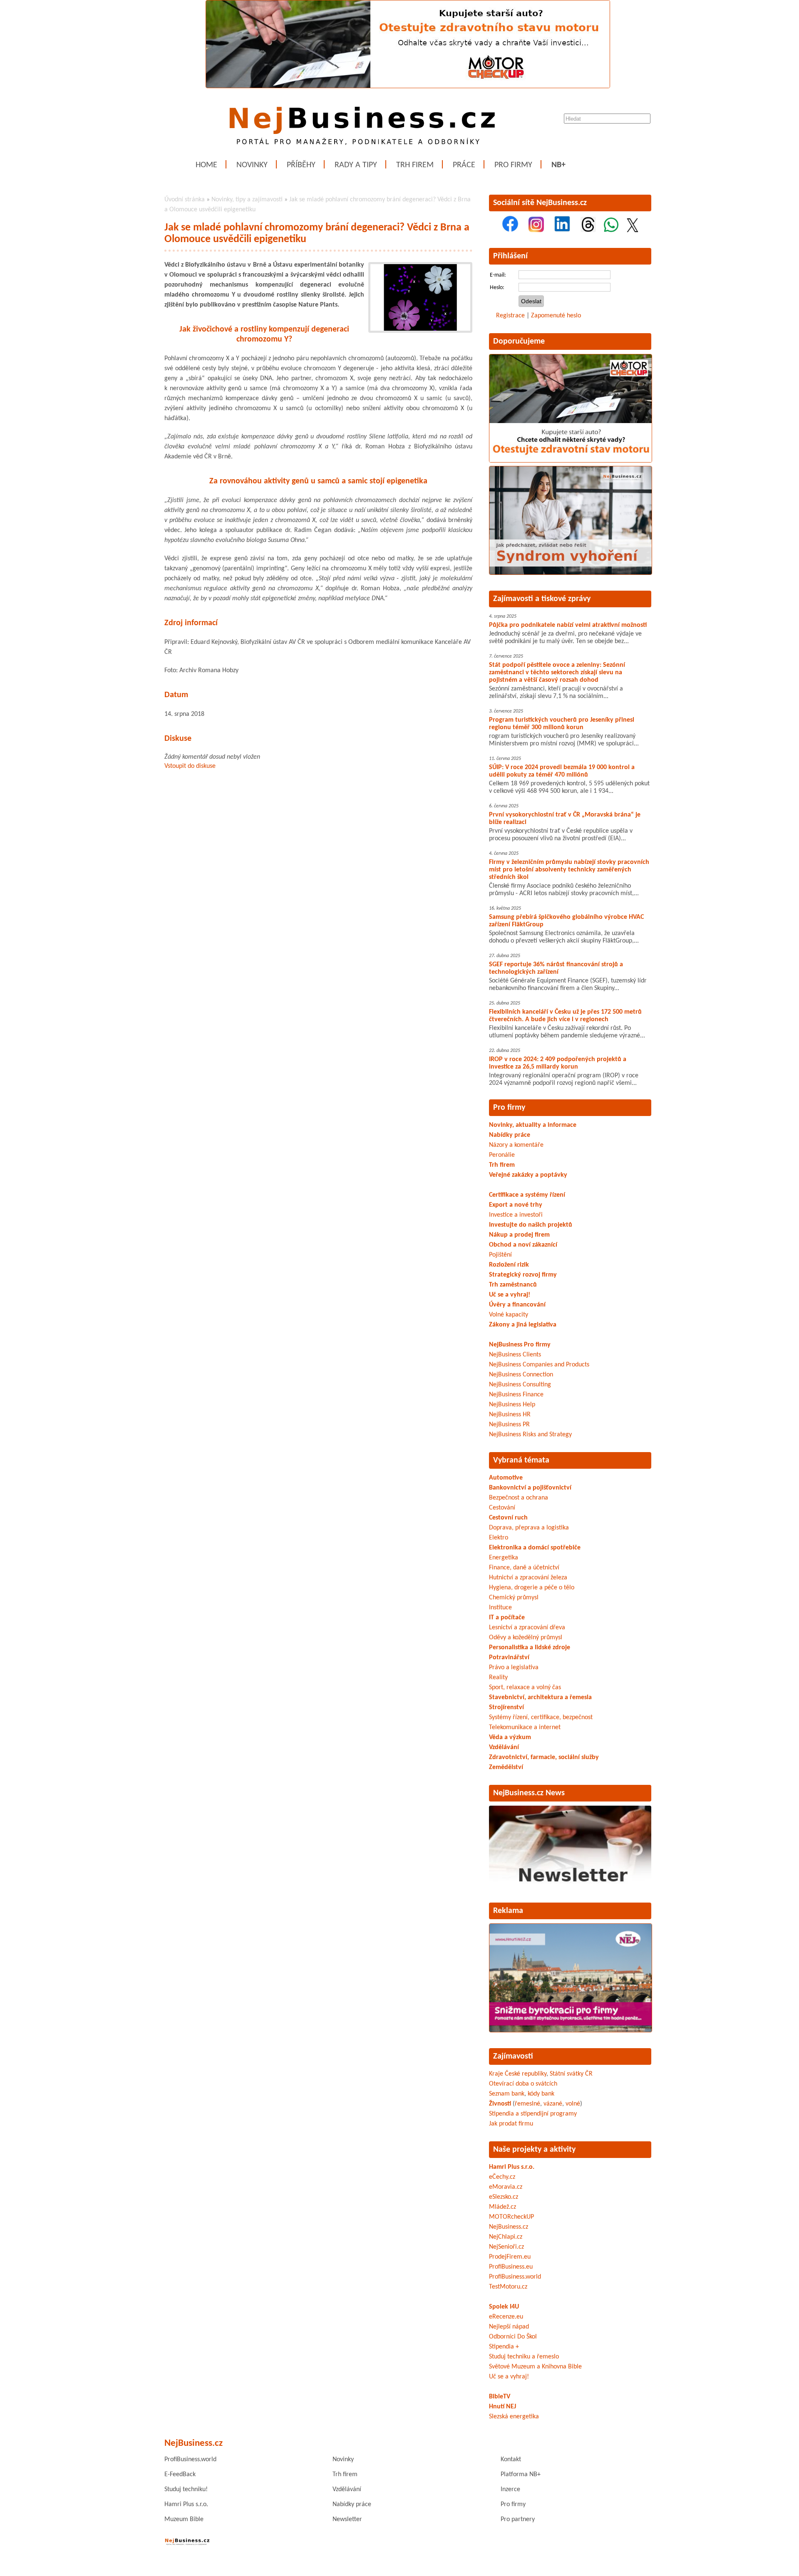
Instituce (500, 1608)
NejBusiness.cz (509, 2227)
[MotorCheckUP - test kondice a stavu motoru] (571, 461)
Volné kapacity (509, 1315)
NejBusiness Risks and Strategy (530, 1435)
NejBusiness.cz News (529, 1793)
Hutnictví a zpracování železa (528, 1578)
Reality (498, 1678)
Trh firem (415, 165)
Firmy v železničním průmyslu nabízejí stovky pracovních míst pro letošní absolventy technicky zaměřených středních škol (569, 870)
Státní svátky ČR (571, 2074)
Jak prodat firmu (511, 2124)
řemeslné (527, 2104)
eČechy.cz (502, 2177)
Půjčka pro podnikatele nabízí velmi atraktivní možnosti (568, 625)
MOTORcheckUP (511, 2217)
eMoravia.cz (506, 2187)
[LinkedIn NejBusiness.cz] (562, 230)
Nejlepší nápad (509, 2327)
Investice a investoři (516, 1215)
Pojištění (500, 1255)
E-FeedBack (180, 2475)
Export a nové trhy (516, 1205)
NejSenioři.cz (506, 2247)
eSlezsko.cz (504, 2197)
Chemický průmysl (514, 1598)
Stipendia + (504, 2347)
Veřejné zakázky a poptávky (528, 1175)
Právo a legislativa (514, 1668)
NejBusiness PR (509, 1425)
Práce (464, 165)
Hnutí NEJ (502, 2407)
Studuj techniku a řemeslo (524, 2357)
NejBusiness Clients (515, 1355)
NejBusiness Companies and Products (539, 1365)
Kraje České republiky (518, 2074)
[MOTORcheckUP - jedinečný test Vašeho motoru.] (408, 87)
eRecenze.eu (506, 2317)
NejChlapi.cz (506, 2237)
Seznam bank (507, 2094)
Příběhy (301, 165)
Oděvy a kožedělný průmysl (526, 1638)
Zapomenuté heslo (556, 316)
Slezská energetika (514, 2417)
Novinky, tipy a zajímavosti (247, 200)
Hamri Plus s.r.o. (512, 2167)
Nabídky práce (510, 1135)
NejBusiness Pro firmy (520, 1345)
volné (573, 2104)
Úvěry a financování (517, 1305)
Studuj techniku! (186, 2489)
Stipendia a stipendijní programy (533, 2114)
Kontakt (511, 2460)
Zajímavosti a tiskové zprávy (542, 599)
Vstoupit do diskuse (190, 766)
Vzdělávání (347, 2489)
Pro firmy (513, 165)
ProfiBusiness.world (515, 2277)
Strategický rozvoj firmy (523, 1275)
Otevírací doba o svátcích (523, 2084)
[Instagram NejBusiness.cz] (536, 230)
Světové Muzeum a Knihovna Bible (535, 2367)
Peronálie (502, 1155)
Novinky (252, 165)
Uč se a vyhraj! (510, 1295)
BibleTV (500, 2397)
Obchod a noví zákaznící (523, 1245)
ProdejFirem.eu (510, 2257)
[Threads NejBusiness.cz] (588, 230)
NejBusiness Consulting (520, 1385)
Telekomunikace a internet (525, 1727)
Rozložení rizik (509, 1265)
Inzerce (510, 2489)
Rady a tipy (356, 165)
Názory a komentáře (516, 1145)
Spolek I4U (504, 2307)
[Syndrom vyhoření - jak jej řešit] (571, 573)
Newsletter (347, 2519)
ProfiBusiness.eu (511, 2267)
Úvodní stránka (185, 200)
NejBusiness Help (512, 1405)
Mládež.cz (502, 2207)
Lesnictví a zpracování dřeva (527, 1628)
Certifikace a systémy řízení (527, 1195)
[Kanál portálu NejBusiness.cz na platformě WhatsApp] (611, 230)
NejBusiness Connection (521, 1375)
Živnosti (500, 2104)
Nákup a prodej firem (519, 1235)
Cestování (502, 1508)
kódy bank (541, 2094)
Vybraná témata (521, 1460)
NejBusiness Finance (516, 1395)
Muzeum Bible (184, 2519)
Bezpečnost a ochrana (519, 1498)
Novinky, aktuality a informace (533, 1125)
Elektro (499, 1538)
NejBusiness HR (510, 1415)
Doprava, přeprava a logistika (529, 1528)
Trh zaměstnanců (513, 1285)
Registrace (510, 316)
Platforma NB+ (521, 2475)
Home (206, 165)
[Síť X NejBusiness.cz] (633, 230)
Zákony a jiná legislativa (523, 1325)
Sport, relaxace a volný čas (525, 1688)
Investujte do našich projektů (531, 1225)
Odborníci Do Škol (513, 2337)
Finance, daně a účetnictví (524, 1568)
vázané (553, 2104)
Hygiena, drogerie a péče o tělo (532, 1588)
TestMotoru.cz (508, 2287)
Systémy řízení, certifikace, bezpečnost (541, 1717)
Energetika (504, 1558)
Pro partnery (518, 2519)
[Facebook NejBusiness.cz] (510, 230)
